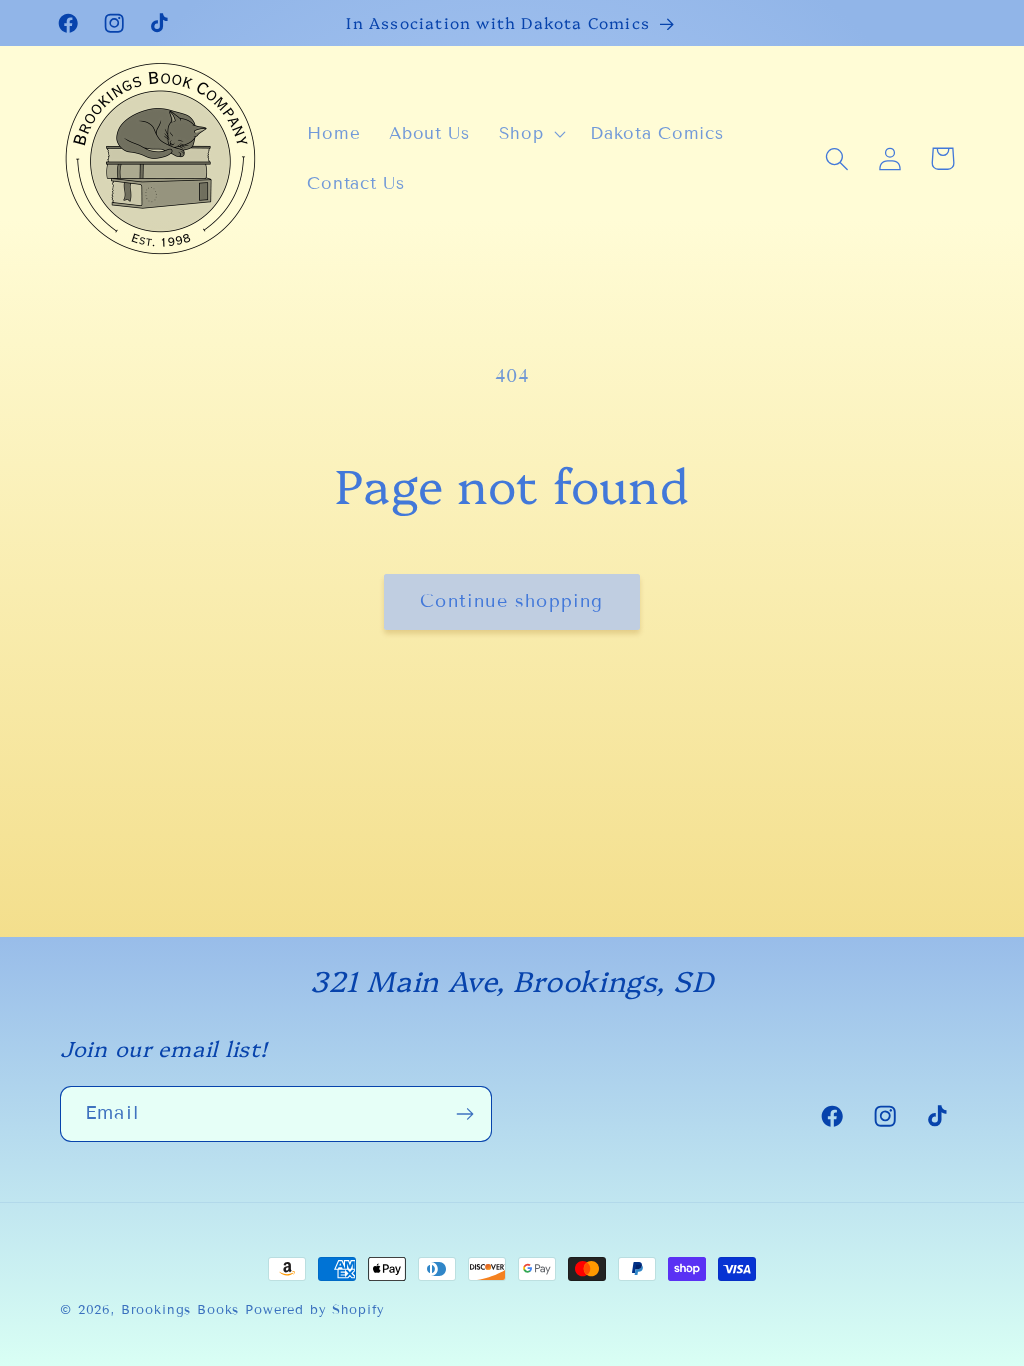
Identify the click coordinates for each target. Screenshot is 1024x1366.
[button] (530, 134)
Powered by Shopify (315, 1310)
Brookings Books (180, 1310)
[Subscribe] (464, 1114)
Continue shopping (511, 601)
